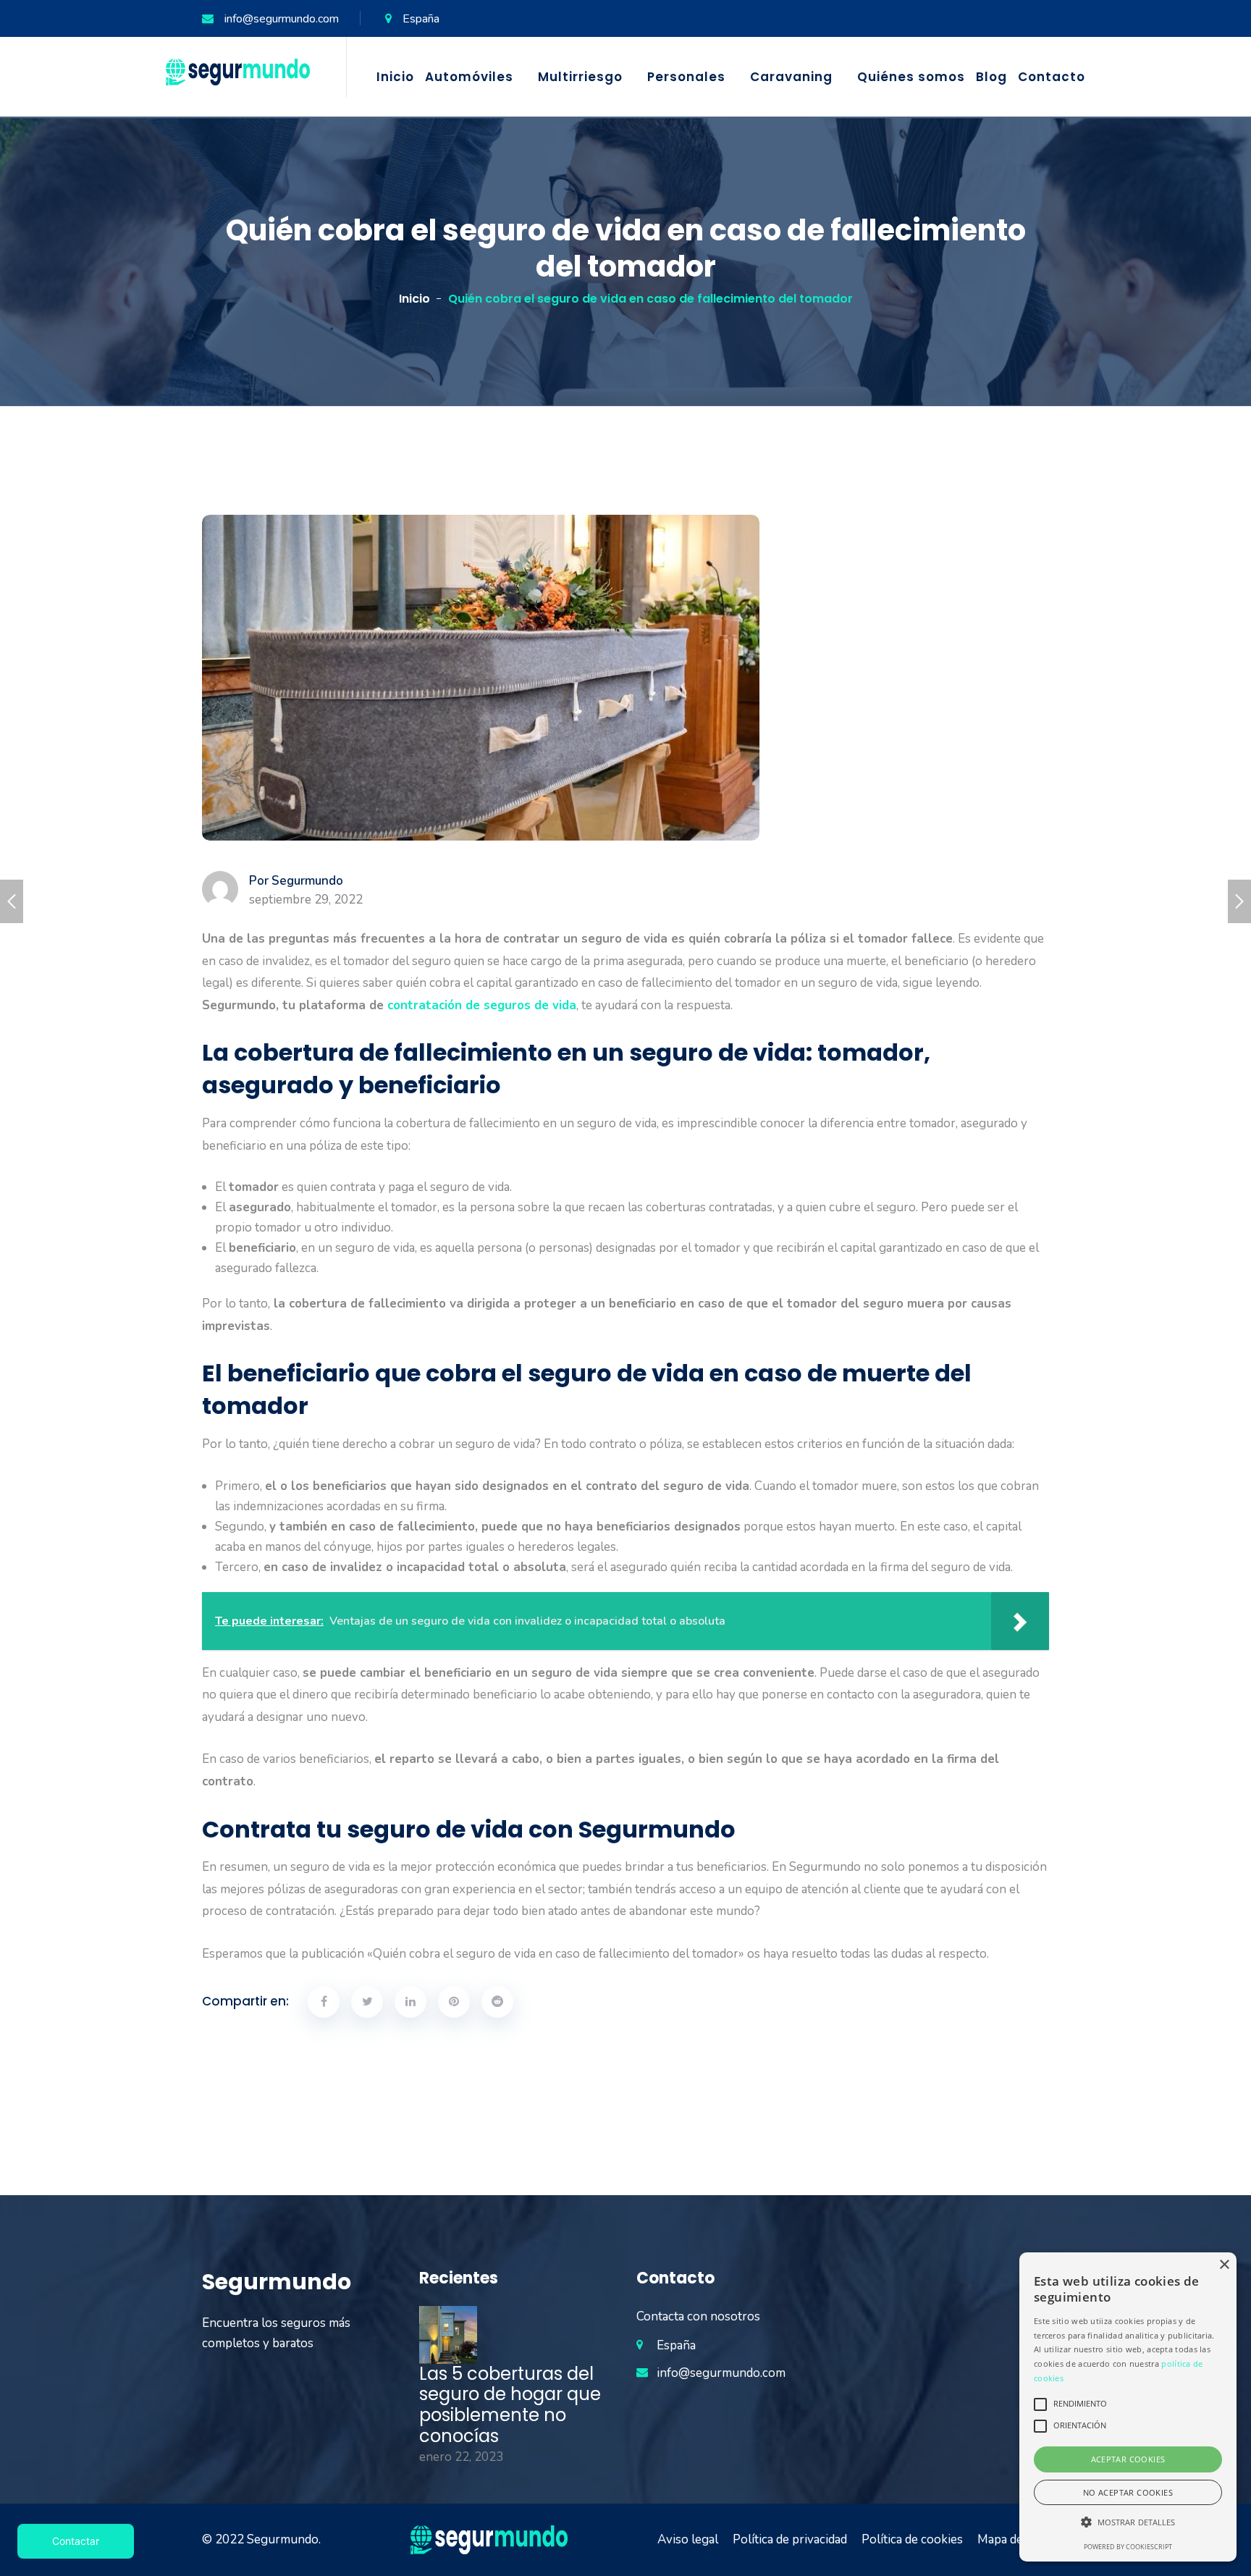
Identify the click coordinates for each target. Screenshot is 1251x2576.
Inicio (395, 77)
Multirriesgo (580, 77)
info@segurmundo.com (282, 19)
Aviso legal (688, 2539)
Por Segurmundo (296, 881)
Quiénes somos (911, 77)
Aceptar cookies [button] (1128, 2459)
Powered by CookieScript (1128, 2547)
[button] (1128, 2522)
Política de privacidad (790, 2539)
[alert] (1128, 2407)
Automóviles (469, 77)
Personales (686, 77)
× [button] (1224, 2265)
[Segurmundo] (238, 71)
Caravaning (791, 77)
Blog (991, 77)
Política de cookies (912, 2539)
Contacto (1052, 77)
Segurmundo (283, 2539)
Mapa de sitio (1013, 2539)
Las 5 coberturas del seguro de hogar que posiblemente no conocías (510, 2405)
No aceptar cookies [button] (1128, 2492)
